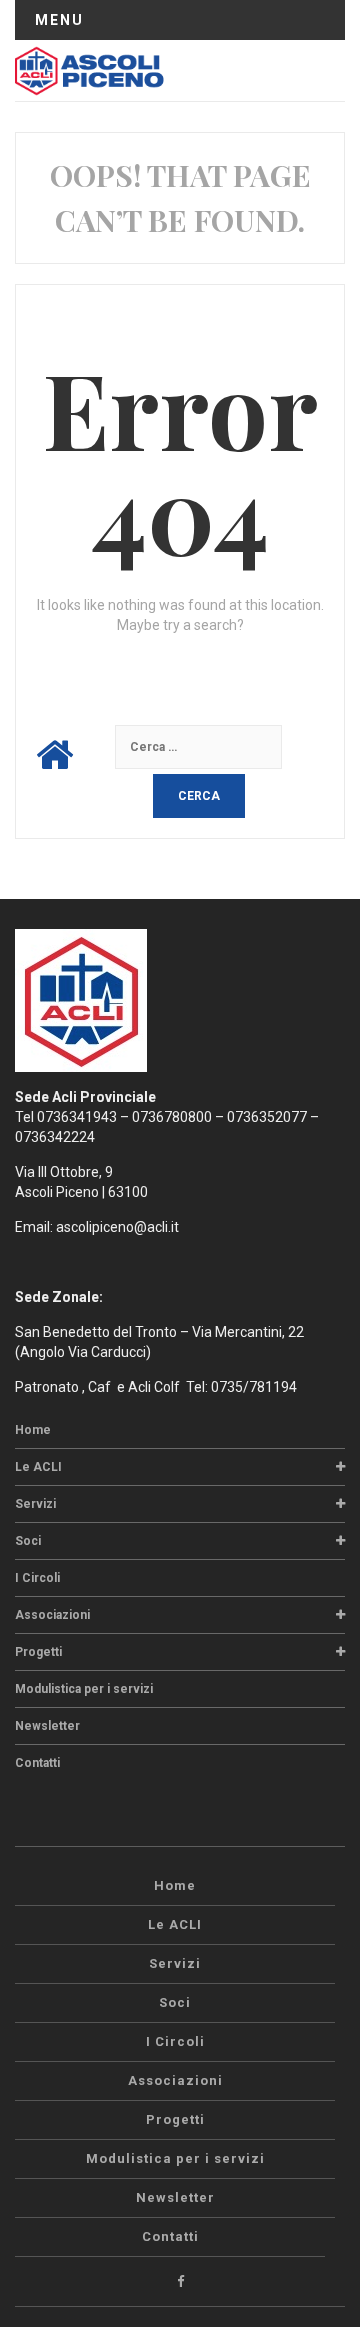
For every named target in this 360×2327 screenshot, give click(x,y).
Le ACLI (38, 1467)
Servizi (35, 1504)
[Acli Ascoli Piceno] (90, 70)
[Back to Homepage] (54, 755)
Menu (59, 20)
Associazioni (52, 1615)
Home (33, 1430)
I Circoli (37, 1578)
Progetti (38, 1652)
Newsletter (47, 1726)
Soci (28, 1541)
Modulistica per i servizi (84, 1689)
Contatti (37, 1763)
